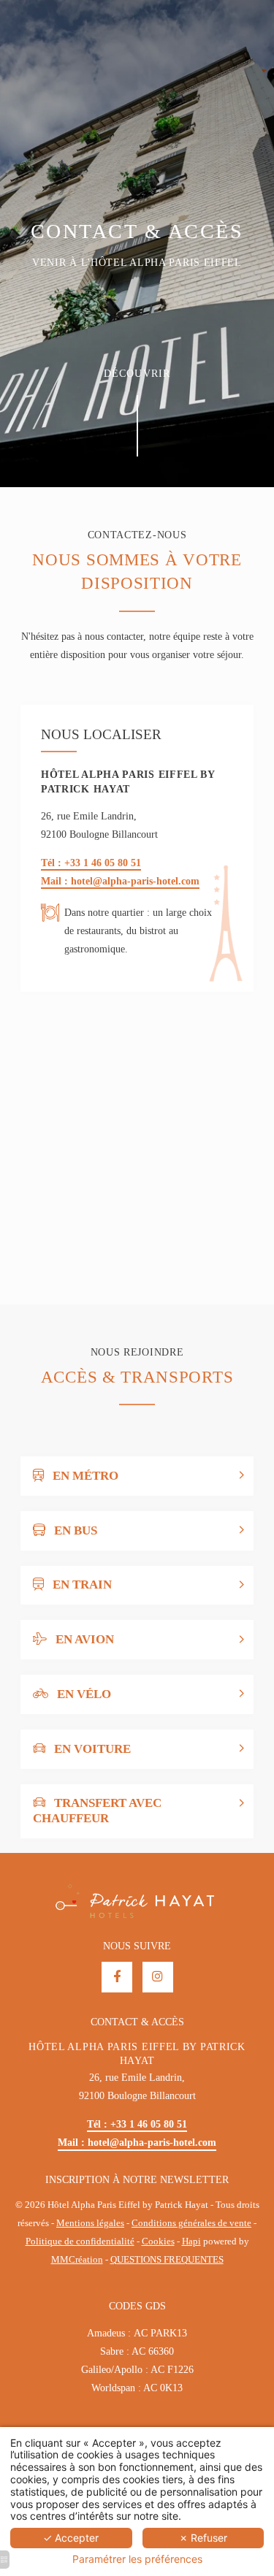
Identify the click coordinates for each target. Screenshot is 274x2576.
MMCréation (77, 2260)
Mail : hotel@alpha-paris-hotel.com (120, 881)
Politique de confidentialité (80, 2241)
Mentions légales (90, 2223)
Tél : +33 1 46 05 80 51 (91, 863)
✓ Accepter (71, 2538)
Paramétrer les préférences (137, 2559)
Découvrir (137, 374)
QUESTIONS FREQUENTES (167, 2260)
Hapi (191, 2241)
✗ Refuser (203, 2538)
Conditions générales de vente (191, 2223)
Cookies (158, 2241)
